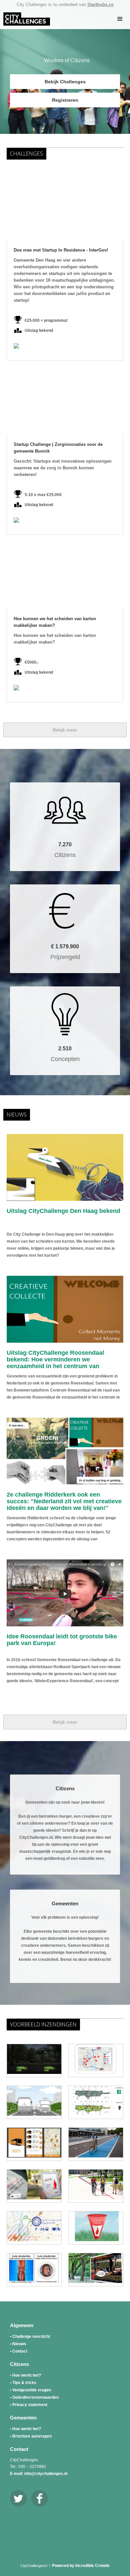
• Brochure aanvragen (31, 2436)
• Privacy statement (29, 2405)
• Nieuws (18, 2344)
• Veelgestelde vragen (30, 2390)
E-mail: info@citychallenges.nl (39, 2474)
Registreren (65, 100)
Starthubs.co (100, 5)
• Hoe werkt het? (25, 2375)
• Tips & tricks (23, 2383)
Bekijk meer (65, 730)
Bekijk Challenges (65, 82)
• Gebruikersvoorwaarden (34, 2397)
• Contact (19, 2351)
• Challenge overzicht (30, 2336)
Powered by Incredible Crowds (81, 2566)
